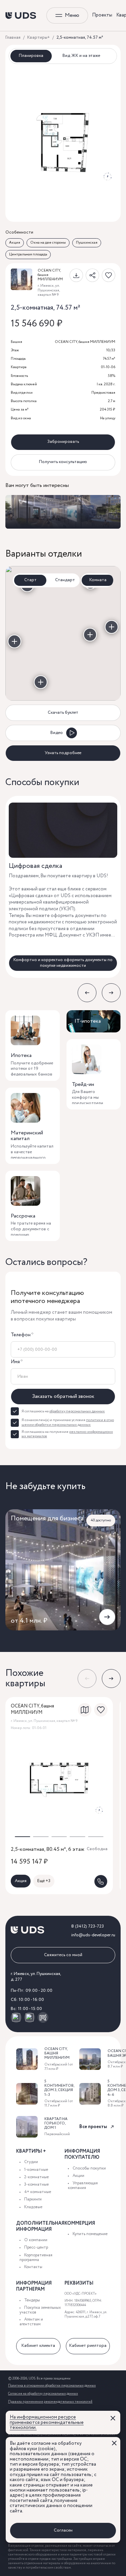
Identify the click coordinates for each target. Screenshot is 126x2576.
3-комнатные (36, 2184)
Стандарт (65, 580)
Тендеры (32, 2300)
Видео (57, 733)
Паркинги (33, 2199)
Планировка (31, 56)
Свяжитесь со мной (63, 1955)
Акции (78, 2176)
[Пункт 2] (14, 641)
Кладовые (33, 2207)
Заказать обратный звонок (63, 1396)
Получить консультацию (63, 462)
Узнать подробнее (63, 753)
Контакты (33, 2267)
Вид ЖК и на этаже (81, 56)
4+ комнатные (38, 2192)
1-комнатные (36, 2170)
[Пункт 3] (112, 627)
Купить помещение (90, 2234)
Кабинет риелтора (88, 2346)
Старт (30, 580)
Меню (72, 15)
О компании (36, 2240)
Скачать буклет (63, 713)
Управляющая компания (83, 2185)
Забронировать (63, 442)
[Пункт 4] (41, 682)
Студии (31, 2162)
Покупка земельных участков (40, 2310)
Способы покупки (89, 2168)
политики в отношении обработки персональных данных (68, 1422)
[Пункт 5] (90, 635)
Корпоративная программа (36, 2257)
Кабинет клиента (38, 2346)
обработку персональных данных (77, 1411)
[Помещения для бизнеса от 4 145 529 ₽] (63, 512)
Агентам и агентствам (31, 2322)
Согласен (63, 2530)
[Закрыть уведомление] (113, 2418)
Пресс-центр (36, 2247)
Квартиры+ (38, 38)
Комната (98, 580)
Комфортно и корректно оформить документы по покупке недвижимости (63, 963)
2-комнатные (36, 2177)
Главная (13, 38)
